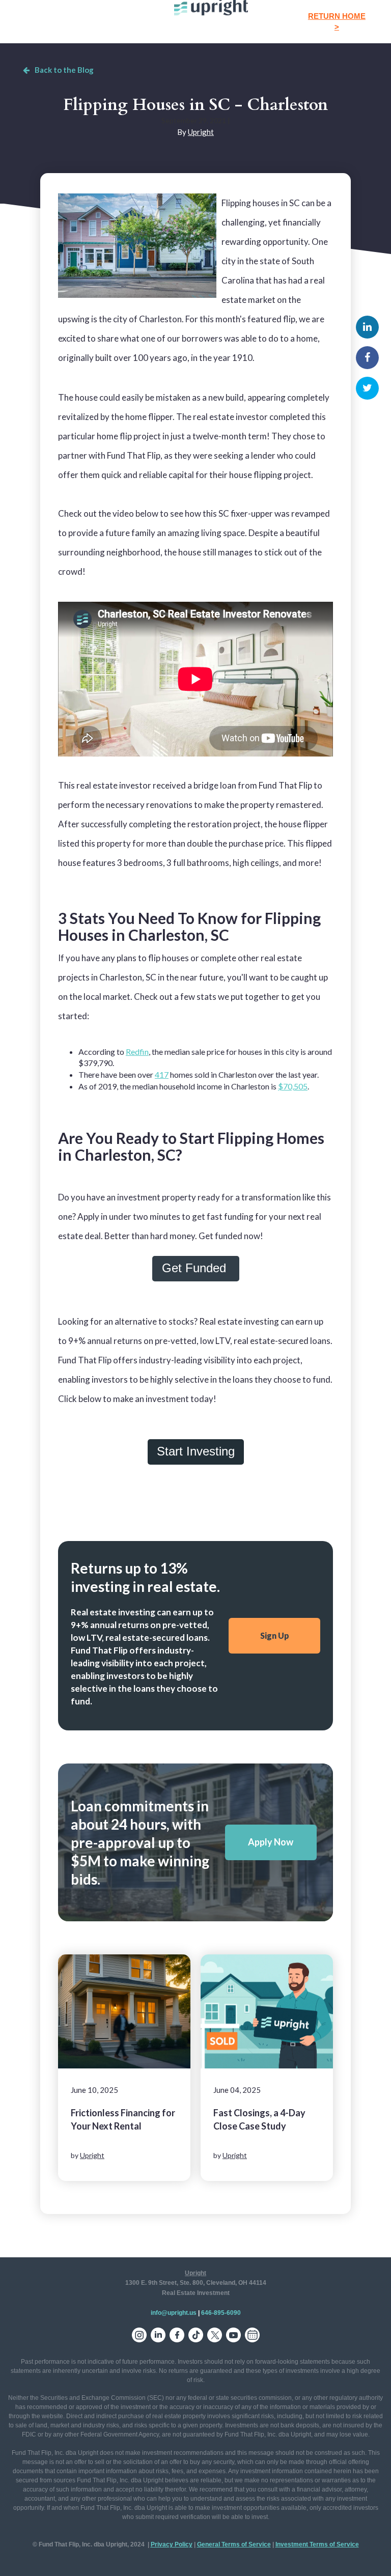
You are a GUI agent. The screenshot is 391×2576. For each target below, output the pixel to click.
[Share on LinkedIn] (367, 327)
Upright (201, 132)
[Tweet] (367, 388)
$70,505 (293, 1086)
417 (162, 1074)
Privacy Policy (172, 2544)
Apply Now (271, 1842)
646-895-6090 (221, 2313)
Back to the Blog (64, 70)
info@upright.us (174, 2313)
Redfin (137, 1052)
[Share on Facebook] (367, 358)
